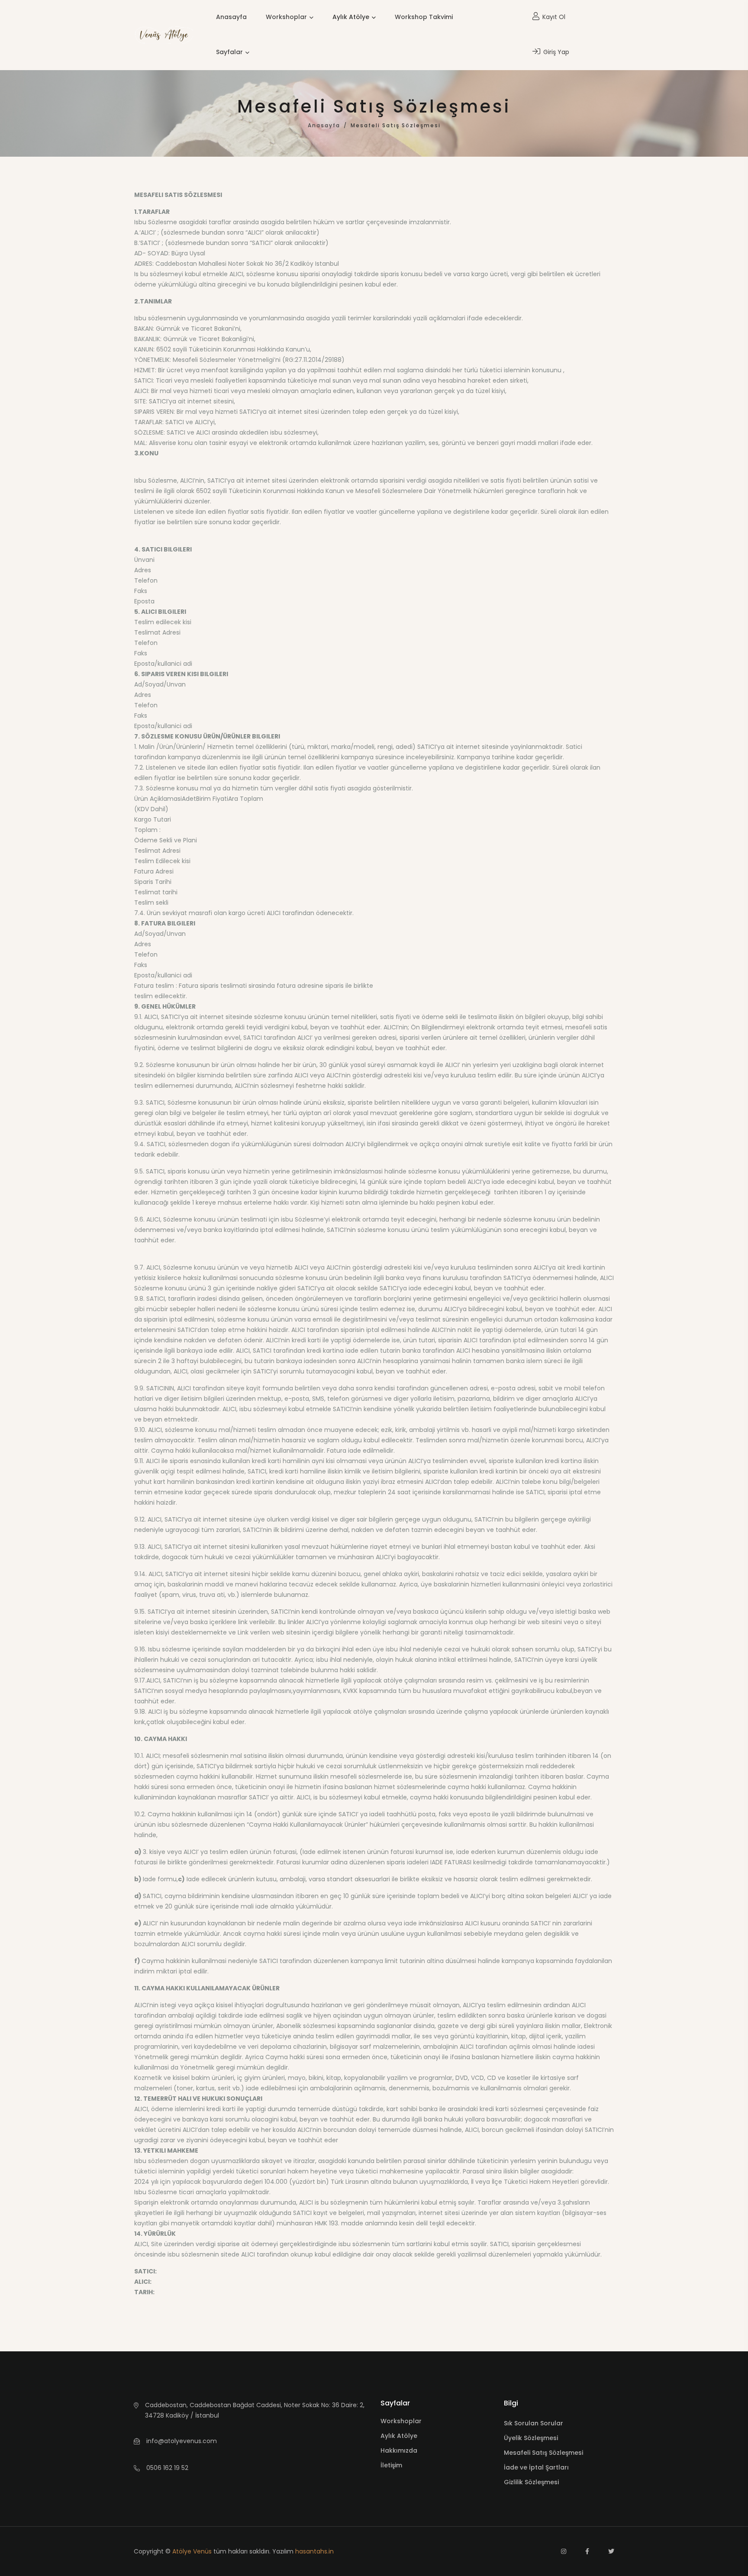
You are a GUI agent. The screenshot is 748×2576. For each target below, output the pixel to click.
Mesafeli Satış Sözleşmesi (543, 2453)
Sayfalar (229, 52)
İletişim (391, 2465)
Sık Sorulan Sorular (534, 2423)
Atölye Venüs (192, 2551)
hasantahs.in (314, 2551)
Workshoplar (286, 17)
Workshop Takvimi (424, 17)
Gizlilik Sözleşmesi (531, 2482)
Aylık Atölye (351, 17)
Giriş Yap (555, 52)
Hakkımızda (399, 2450)
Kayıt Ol (553, 17)
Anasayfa (231, 17)
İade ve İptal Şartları (536, 2467)
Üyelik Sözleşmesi (531, 2438)
